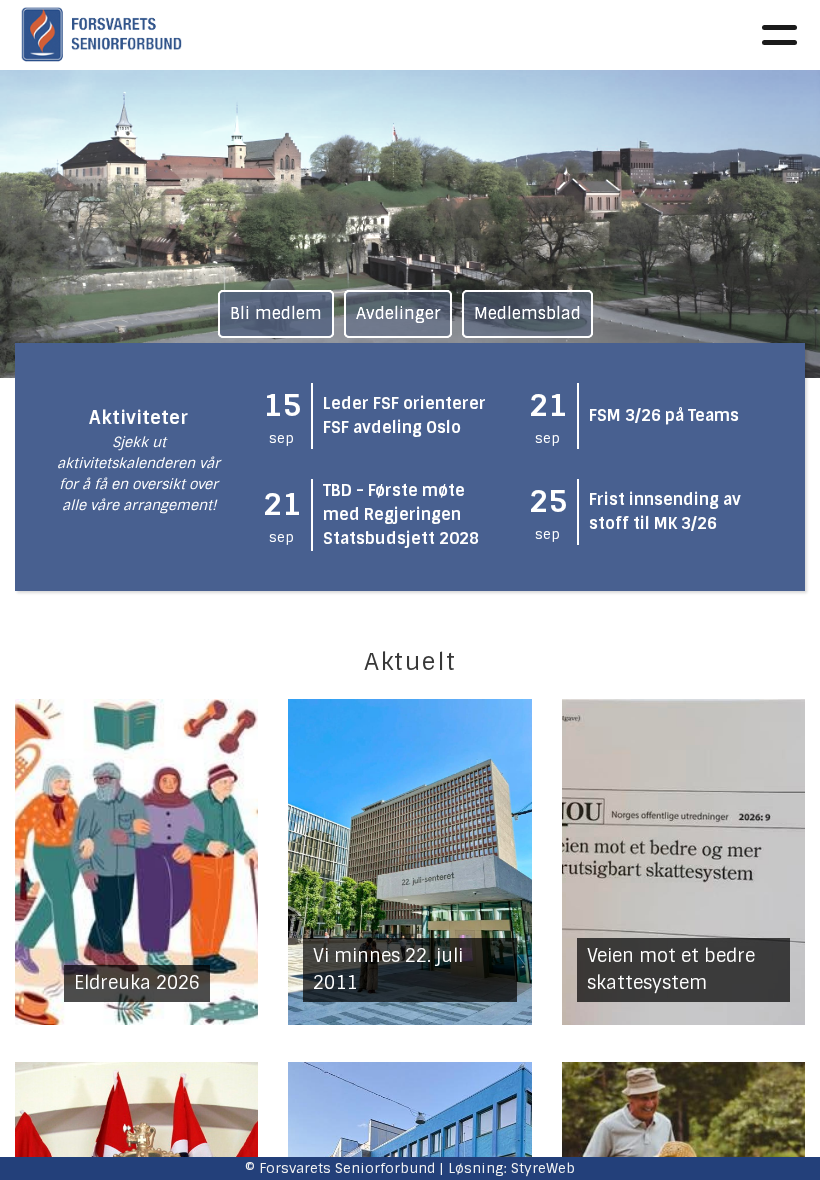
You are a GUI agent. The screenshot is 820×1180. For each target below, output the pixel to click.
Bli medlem (276, 313)
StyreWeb (543, 1168)
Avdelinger (398, 313)
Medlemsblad (527, 313)
